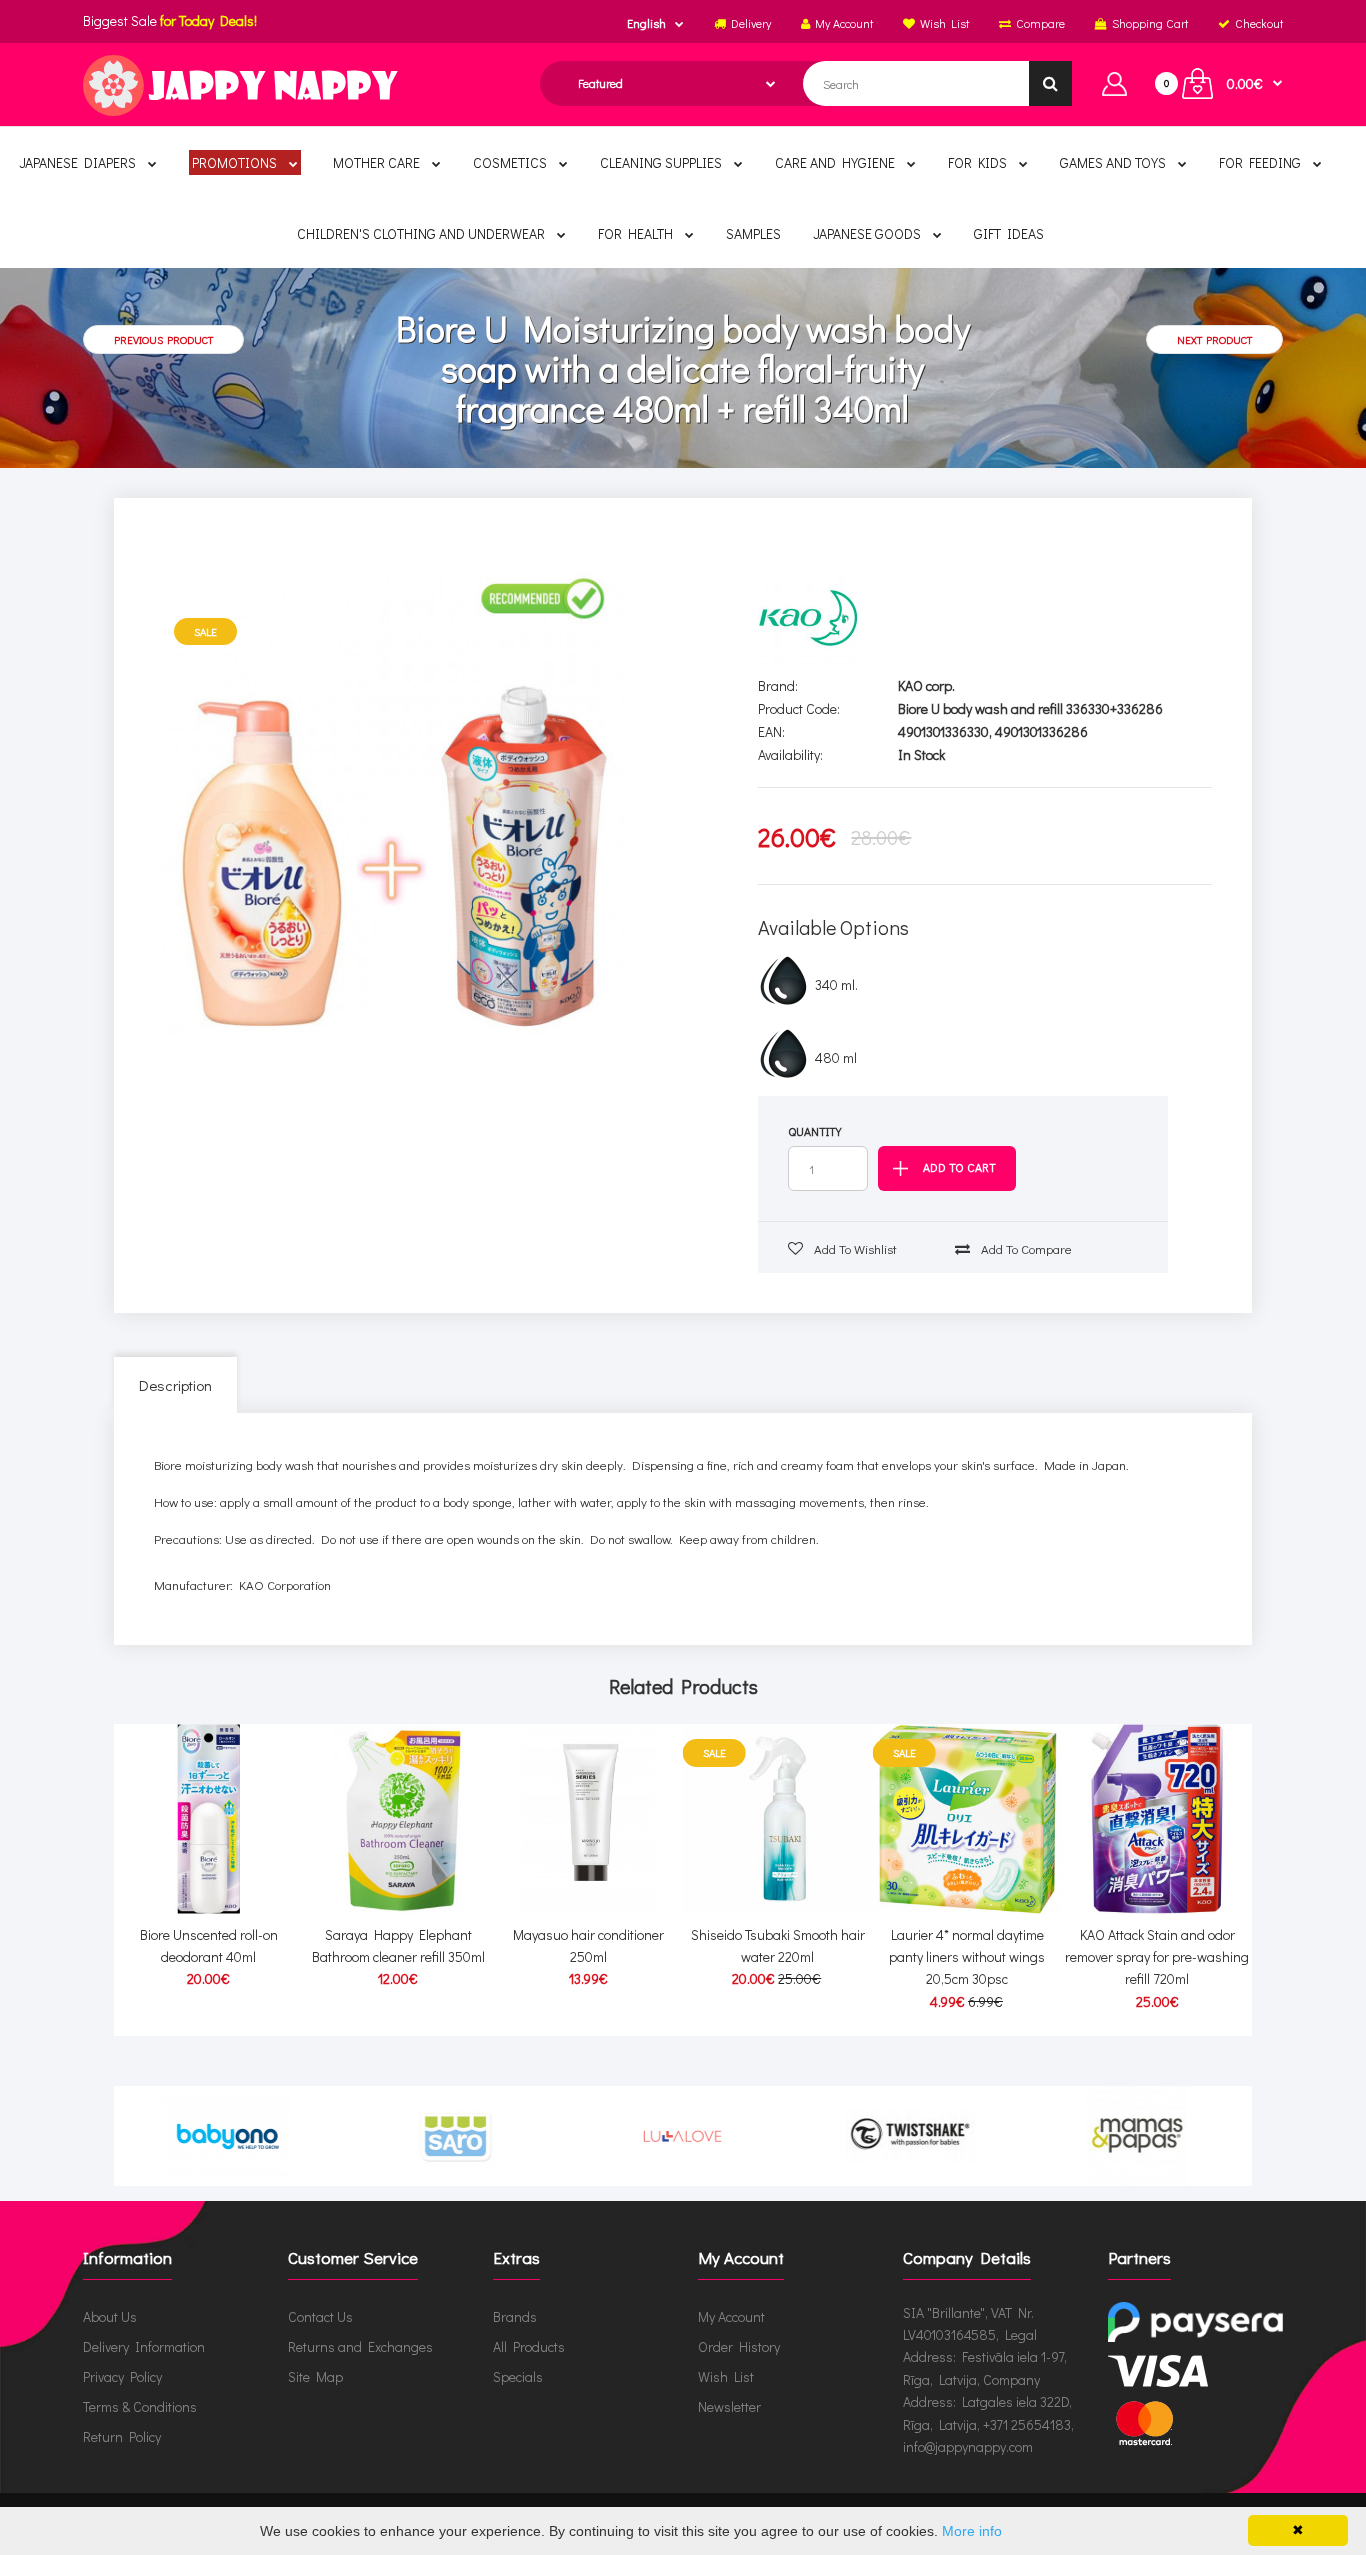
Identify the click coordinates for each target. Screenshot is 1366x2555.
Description (175, 1385)
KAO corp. (926, 685)
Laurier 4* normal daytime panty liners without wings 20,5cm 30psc (967, 1957)
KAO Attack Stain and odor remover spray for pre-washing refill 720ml (1157, 1957)
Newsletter (729, 2406)
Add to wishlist (854, 1248)
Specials (518, 2376)
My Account (731, 2316)
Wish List (726, 2376)
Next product (1214, 339)
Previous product (163, 339)
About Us (110, 2316)
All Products (529, 2346)
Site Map (315, 2376)
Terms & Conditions (140, 2406)
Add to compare (1025, 1248)
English (646, 23)
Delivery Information (144, 2346)
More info (972, 2531)
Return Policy (122, 2436)
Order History (739, 2346)
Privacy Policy (122, 2376)
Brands (515, 2316)
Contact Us (320, 2316)
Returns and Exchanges (360, 2346)
